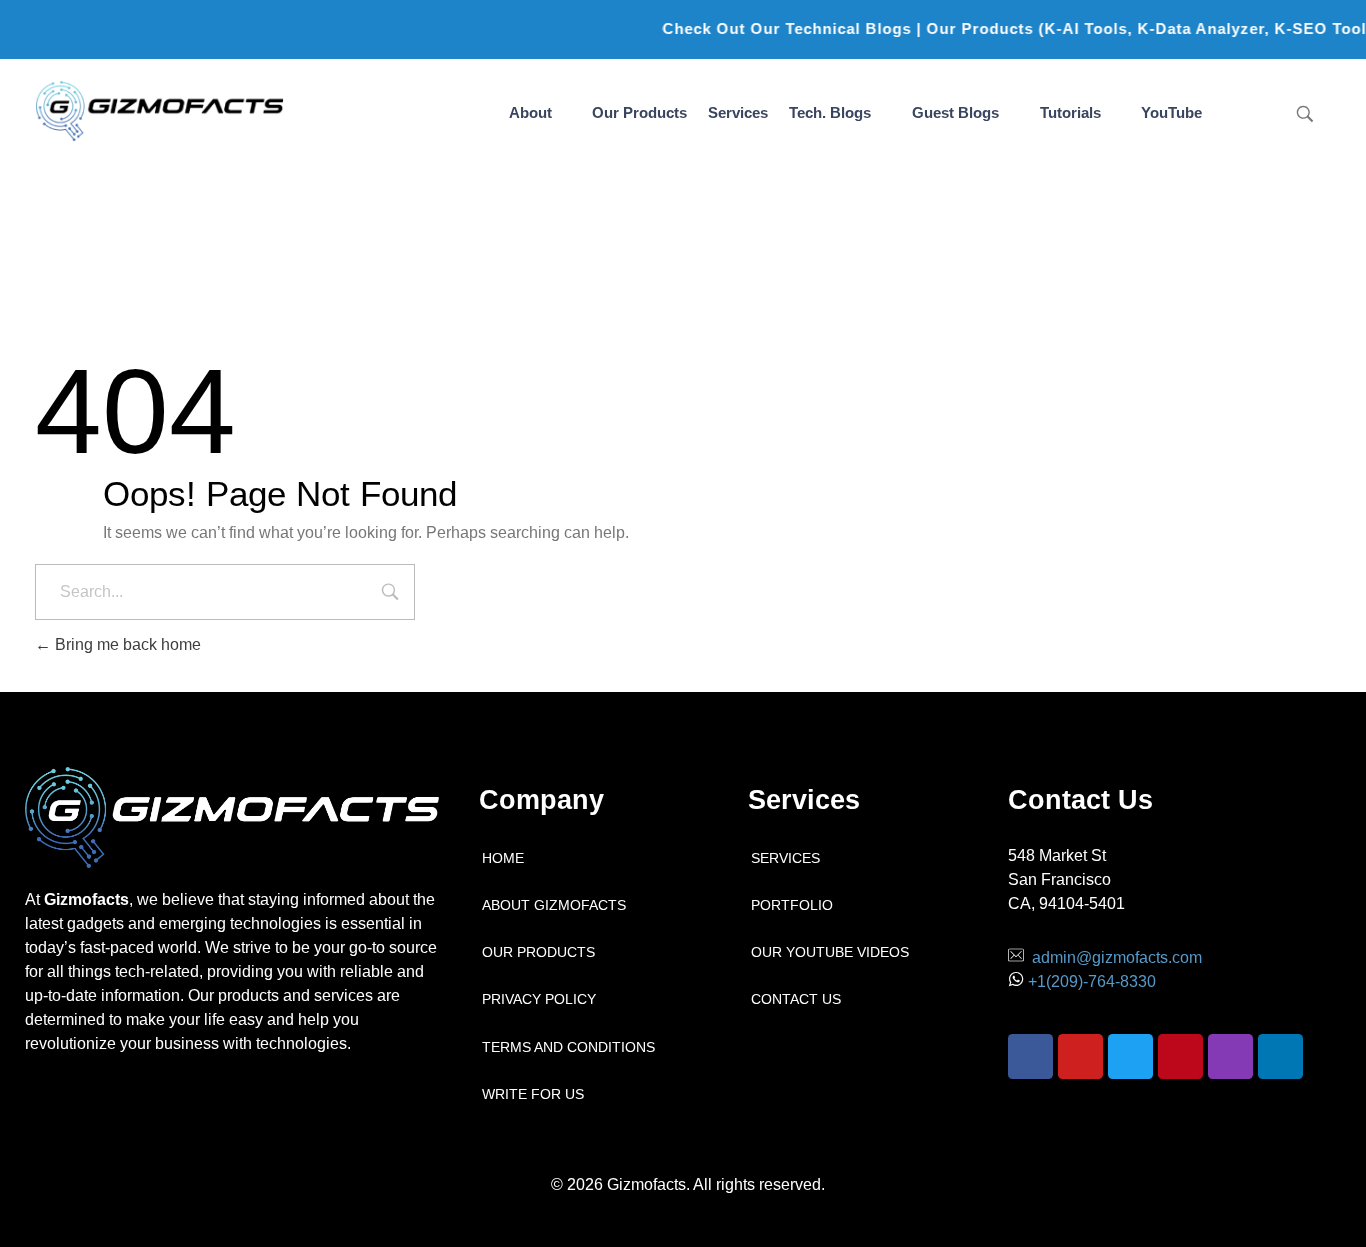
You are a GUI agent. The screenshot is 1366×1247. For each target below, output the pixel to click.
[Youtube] (1080, 1056)
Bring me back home (126, 644)
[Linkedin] (1280, 1056)
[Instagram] (1230, 1056)
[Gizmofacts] (159, 111)
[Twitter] (1130, 1056)
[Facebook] (1030, 1056)
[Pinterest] (1180, 1056)
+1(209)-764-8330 (1092, 981)
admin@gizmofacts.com (1117, 957)
